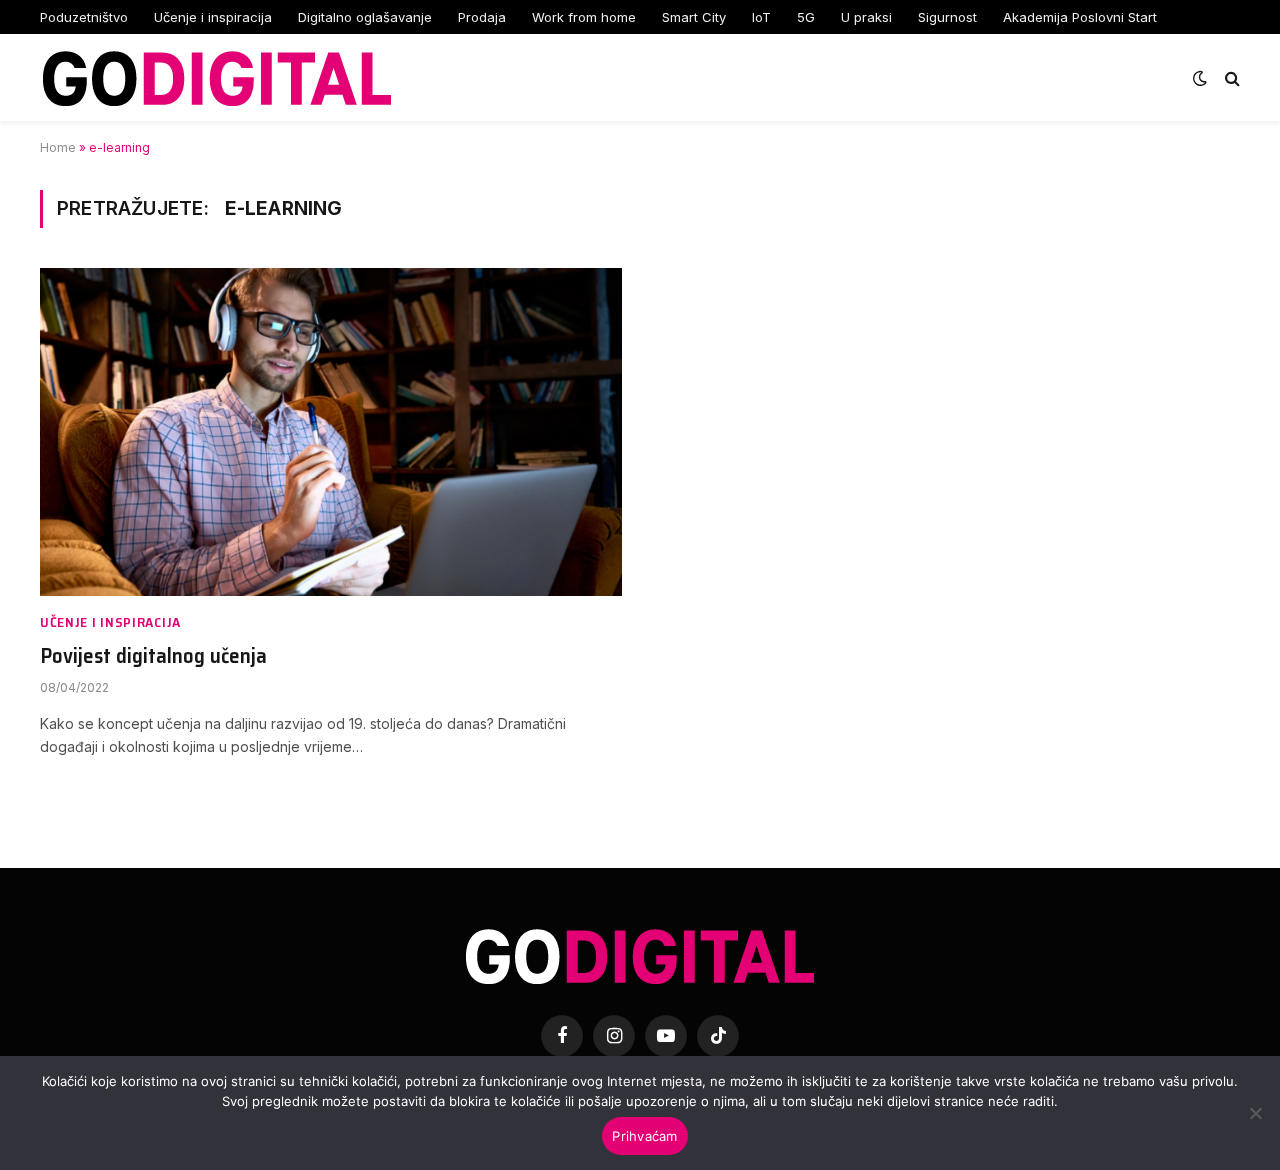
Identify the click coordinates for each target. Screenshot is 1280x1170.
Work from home (584, 17)
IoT (761, 17)
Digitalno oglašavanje (365, 17)
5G (806, 17)
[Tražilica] (1230, 77)
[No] (1255, 1113)
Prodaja (482, 17)
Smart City (694, 17)
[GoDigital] (217, 78)
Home (58, 147)
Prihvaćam (644, 1136)
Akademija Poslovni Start (1080, 17)
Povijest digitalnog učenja (153, 656)
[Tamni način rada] (1200, 78)
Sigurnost (947, 17)
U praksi (866, 17)
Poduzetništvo (84, 17)
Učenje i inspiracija (213, 17)
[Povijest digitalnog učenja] (331, 431)
